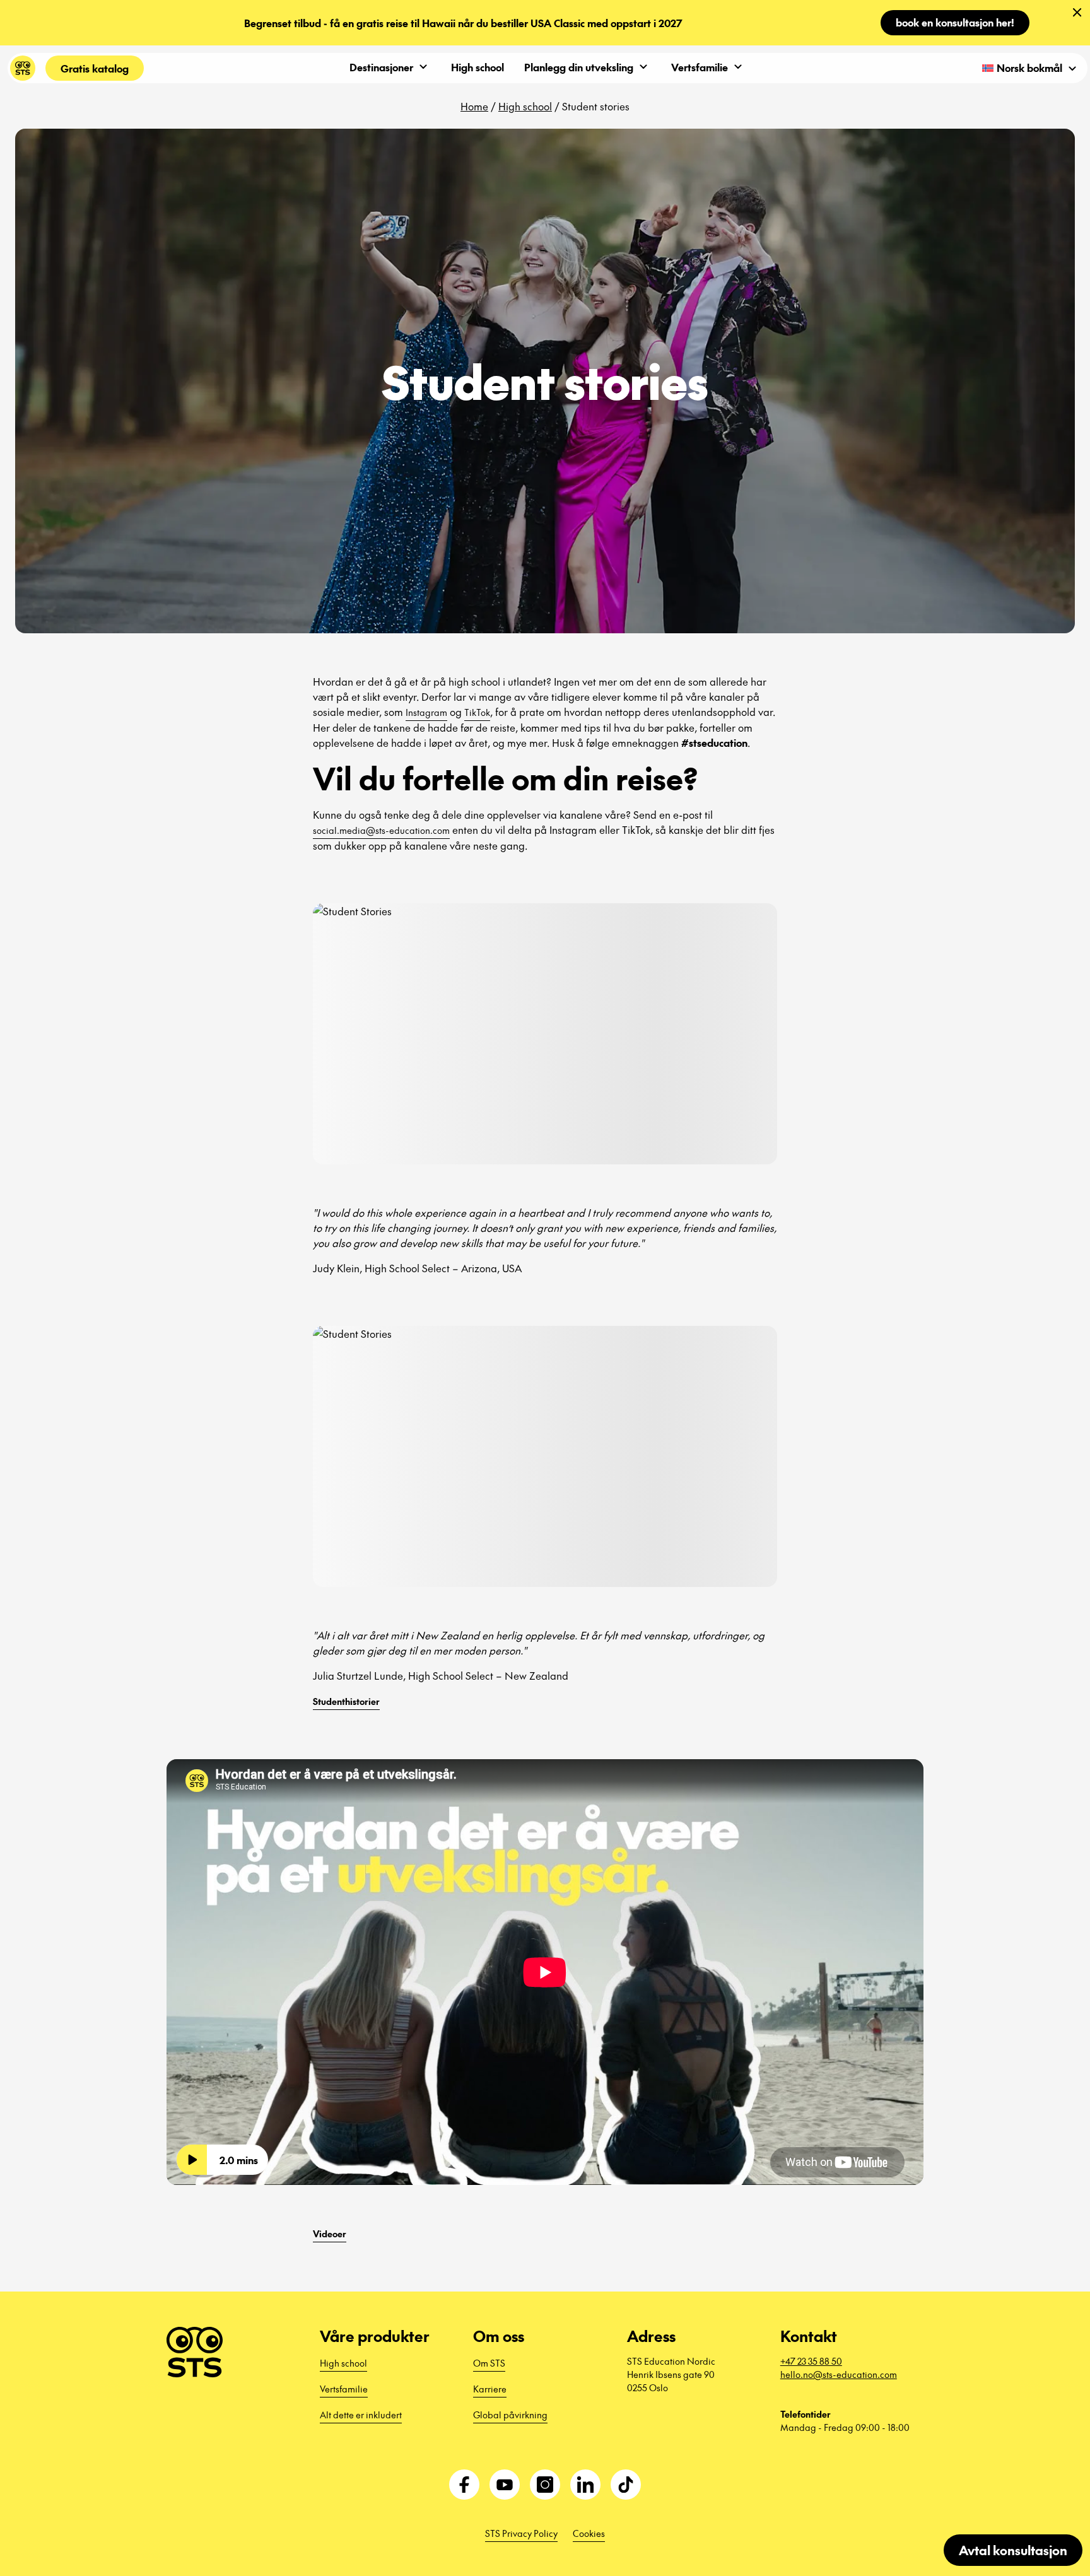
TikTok (477, 712)
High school (478, 67)
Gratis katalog (95, 68)
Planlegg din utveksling (579, 67)
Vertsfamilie (700, 67)
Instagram (426, 712)
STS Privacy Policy (521, 2533)
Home (474, 106)
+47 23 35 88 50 (811, 2361)
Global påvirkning (510, 2415)
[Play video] (192, 2160)
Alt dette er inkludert (361, 2415)
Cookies (589, 2533)
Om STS (489, 2363)
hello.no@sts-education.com (839, 2374)
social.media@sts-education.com (381, 830)
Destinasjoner (381, 67)
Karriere (490, 2389)
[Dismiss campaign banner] (1077, 13)
